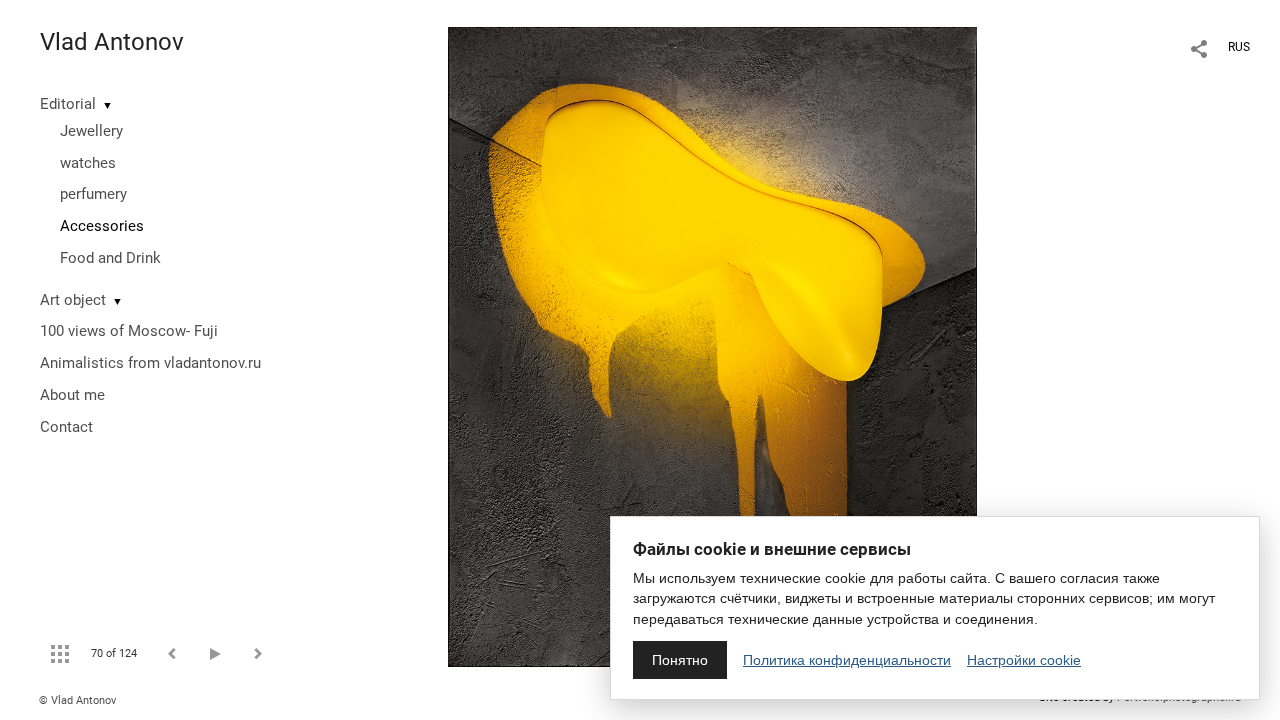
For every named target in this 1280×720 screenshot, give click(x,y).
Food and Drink (110, 258)
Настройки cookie (1024, 660)
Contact (66, 427)
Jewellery (91, 131)
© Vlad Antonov (77, 700)
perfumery (93, 194)
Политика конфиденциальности (847, 660)
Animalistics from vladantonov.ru (150, 363)
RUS (1239, 47)
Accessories (102, 226)
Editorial (68, 104)
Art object (73, 300)
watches (88, 163)
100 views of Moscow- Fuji (129, 331)
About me (72, 395)
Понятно (680, 660)
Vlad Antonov (112, 42)
